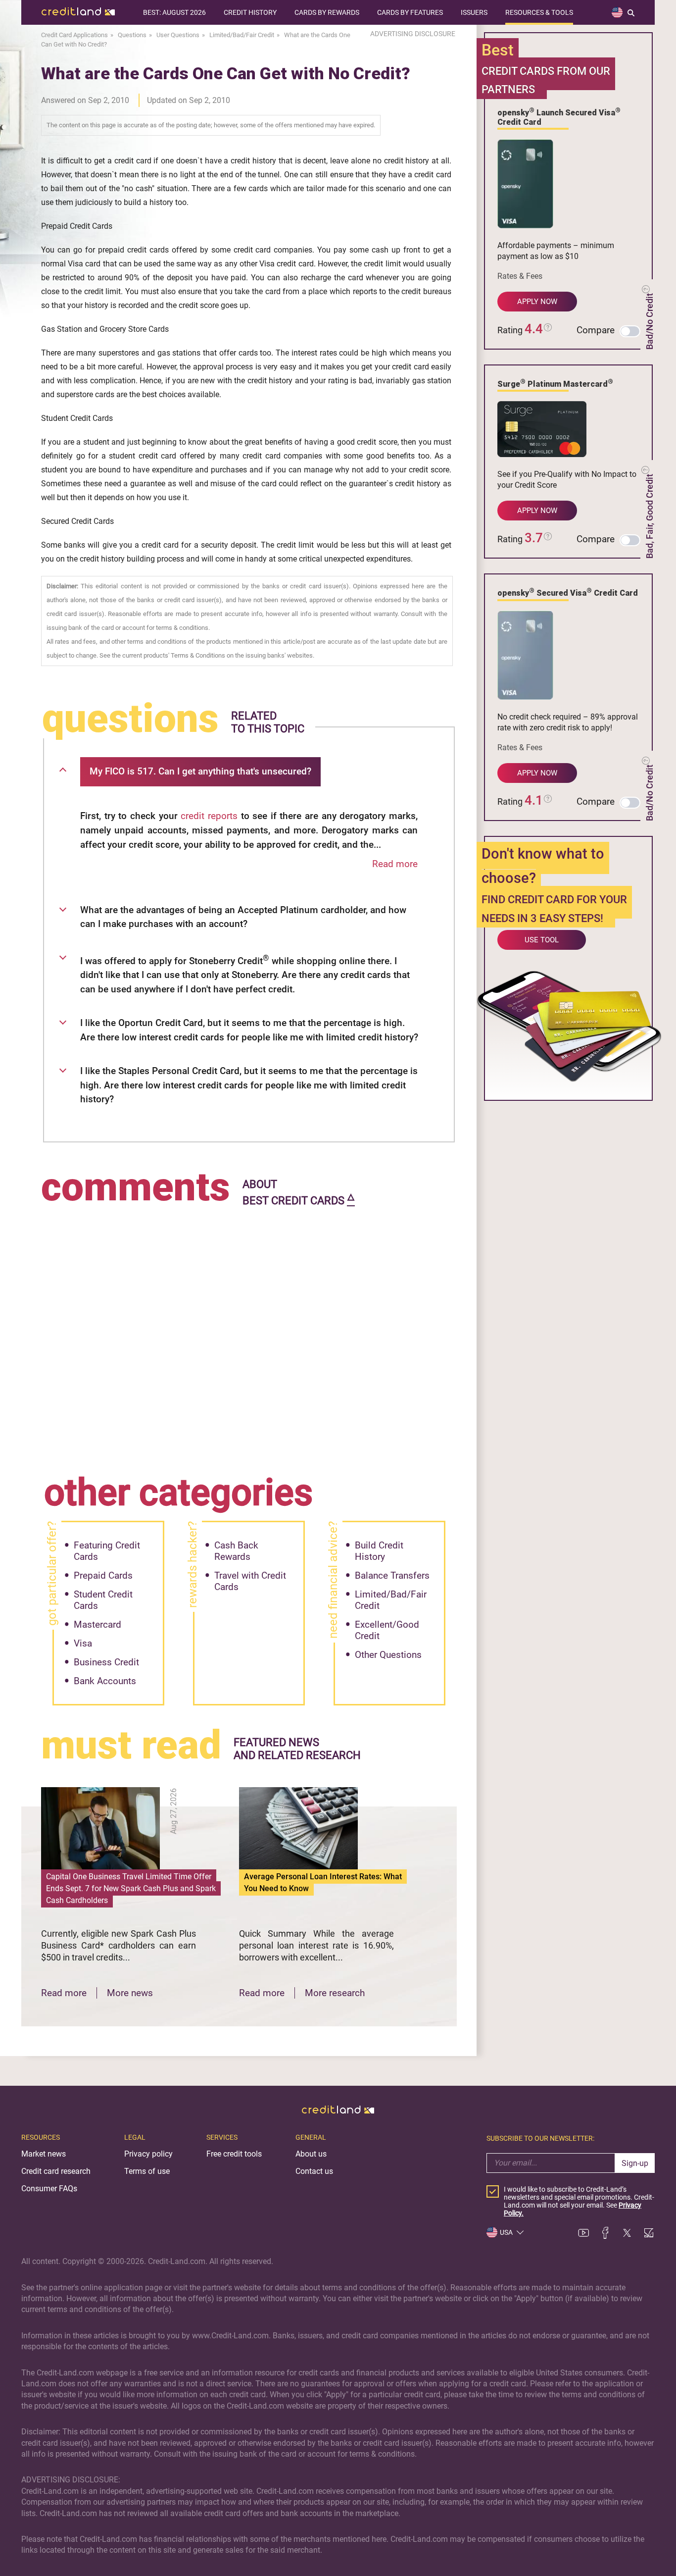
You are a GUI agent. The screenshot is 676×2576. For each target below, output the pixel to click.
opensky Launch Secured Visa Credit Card (559, 117)
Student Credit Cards (103, 1600)
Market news (44, 2154)
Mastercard (97, 1624)
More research (335, 1993)
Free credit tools (234, 2154)
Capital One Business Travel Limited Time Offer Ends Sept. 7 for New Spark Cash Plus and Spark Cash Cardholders (131, 1888)
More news (130, 1993)
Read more (395, 864)
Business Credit (106, 1662)
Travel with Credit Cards (250, 1581)
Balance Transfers (392, 1575)
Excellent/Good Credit (387, 1630)
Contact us (314, 2171)
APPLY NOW (537, 302)
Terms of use (147, 2171)
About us (311, 2154)
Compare (596, 330)
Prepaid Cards (103, 1575)
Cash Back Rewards (236, 1551)
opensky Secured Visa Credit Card (568, 592)
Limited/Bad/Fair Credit (391, 1600)
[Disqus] (249, 1334)
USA (506, 2232)
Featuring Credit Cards (107, 1551)
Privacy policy (148, 2154)
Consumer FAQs (49, 2189)
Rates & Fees (520, 276)
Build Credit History (379, 1551)
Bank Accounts (105, 1681)
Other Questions (388, 1655)
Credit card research (56, 2171)
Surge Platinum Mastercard (555, 383)
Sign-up (635, 2163)
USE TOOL (542, 940)
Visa (83, 1643)
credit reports (209, 816)
